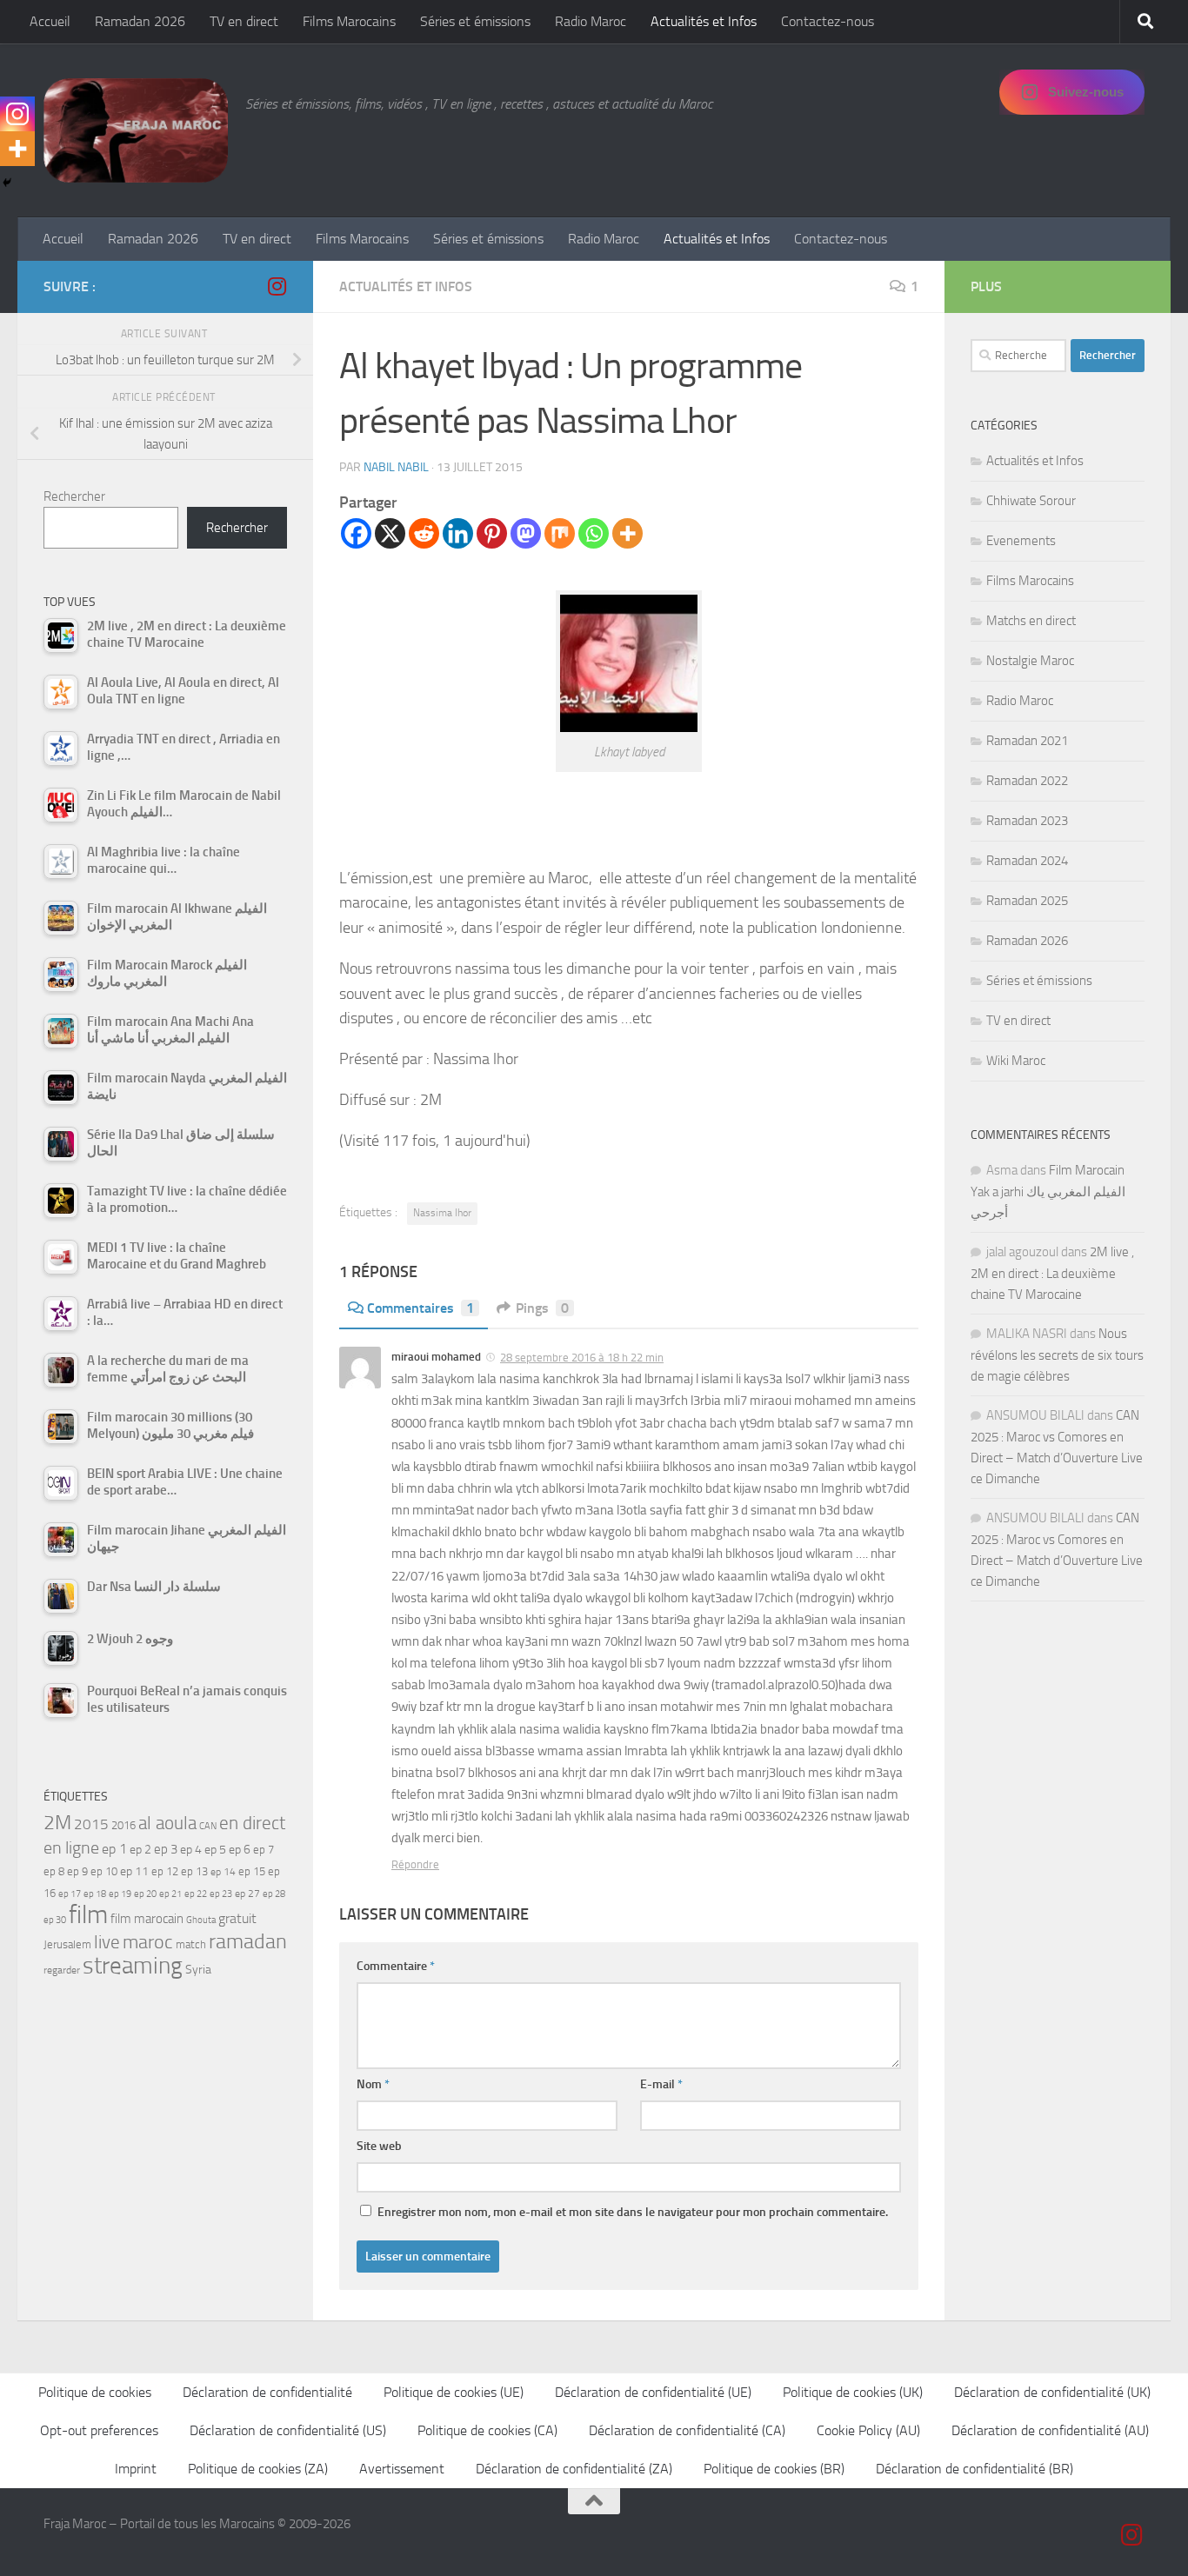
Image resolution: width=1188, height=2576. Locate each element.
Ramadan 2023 (1027, 821)
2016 (123, 1825)
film (88, 1915)
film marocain (147, 1919)
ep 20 (145, 1894)
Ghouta (201, 1920)
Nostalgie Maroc (1030, 661)
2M (57, 1823)
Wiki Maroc (1016, 1061)
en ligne (71, 1847)
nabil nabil (396, 467)
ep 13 (194, 1871)
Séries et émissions (475, 21)
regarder (62, 1970)
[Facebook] (356, 533)
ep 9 (77, 1871)
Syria (198, 1969)
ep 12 (165, 1871)
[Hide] (7, 183)
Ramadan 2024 (1027, 861)
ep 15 (252, 1871)
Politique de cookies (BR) (774, 2469)
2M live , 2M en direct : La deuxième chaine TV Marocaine (1052, 1273)
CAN (208, 1826)
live (107, 1942)
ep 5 (215, 1849)
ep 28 (274, 1894)
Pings (542, 1308)
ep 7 (264, 1849)
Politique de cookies (95, 2392)
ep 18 (95, 1894)
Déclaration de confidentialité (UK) (1052, 2392)
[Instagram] (17, 114)
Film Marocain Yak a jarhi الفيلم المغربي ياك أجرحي (1048, 1191)
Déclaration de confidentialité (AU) (1050, 2430)
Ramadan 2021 (1027, 741)
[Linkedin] (458, 533)
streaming (133, 1966)
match (191, 1944)
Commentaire (396, 1966)
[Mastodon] (526, 533)
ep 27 (247, 1894)
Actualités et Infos (704, 21)
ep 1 (114, 1849)
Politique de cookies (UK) (853, 2392)
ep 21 (170, 1894)
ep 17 (70, 1894)
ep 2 (140, 1850)
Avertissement (402, 2469)
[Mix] (560, 533)
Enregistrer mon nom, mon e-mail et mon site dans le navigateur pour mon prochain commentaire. (633, 2212)
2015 (91, 1824)
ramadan (248, 1941)
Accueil (50, 21)
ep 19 (120, 1894)
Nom (373, 2084)
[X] (390, 533)
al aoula (167, 1823)
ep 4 (191, 1850)
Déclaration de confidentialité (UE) (653, 2392)
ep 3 (166, 1849)
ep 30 (55, 1920)
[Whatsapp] (594, 533)
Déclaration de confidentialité (267, 2392)
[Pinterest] (492, 533)
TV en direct (244, 21)
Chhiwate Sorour (1031, 501)
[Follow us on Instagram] (277, 286)
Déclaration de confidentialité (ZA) (574, 2469)
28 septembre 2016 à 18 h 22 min (582, 1358)
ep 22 (196, 1894)
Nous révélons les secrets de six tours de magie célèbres (1057, 1355)
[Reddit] (424, 533)
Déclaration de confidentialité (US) (288, 2430)
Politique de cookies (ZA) (258, 2469)
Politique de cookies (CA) (487, 2430)
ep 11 (134, 1871)
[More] (627, 533)
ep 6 (240, 1850)
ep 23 (221, 1894)
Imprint (136, 2469)
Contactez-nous (828, 21)
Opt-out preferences (99, 2430)
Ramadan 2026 (140, 21)
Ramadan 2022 (1027, 781)
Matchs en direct (1031, 621)
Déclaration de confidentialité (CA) (687, 2430)
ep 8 (54, 1871)
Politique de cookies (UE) (454, 2392)
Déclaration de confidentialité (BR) (974, 2469)
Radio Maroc (591, 21)
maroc (148, 1942)
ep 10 (104, 1871)
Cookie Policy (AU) (868, 2430)
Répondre (415, 1864)
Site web (379, 2146)
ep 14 (223, 1872)
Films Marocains (349, 21)
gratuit (237, 1918)
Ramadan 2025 (1027, 901)
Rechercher (74, 496)
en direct (252, 1823)
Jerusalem (67, 1944)
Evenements (1021, 541)
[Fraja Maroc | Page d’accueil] (136, 130)
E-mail (661, 2084)
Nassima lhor (442, 1213)
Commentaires (420, 1308)
